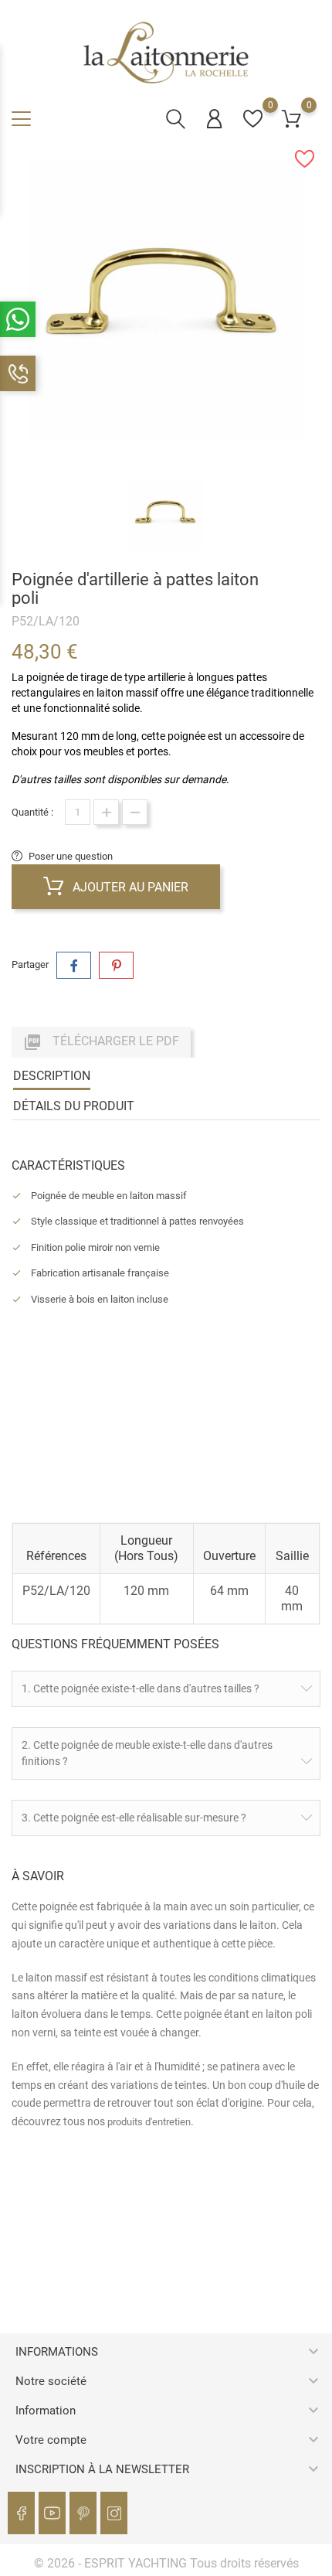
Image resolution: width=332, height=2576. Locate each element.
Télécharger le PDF (101, 1042)
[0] (253, 119)
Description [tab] (52, 1076)
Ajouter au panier (129, 887)
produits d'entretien (149, 2122)
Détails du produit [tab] (74, 1106)
